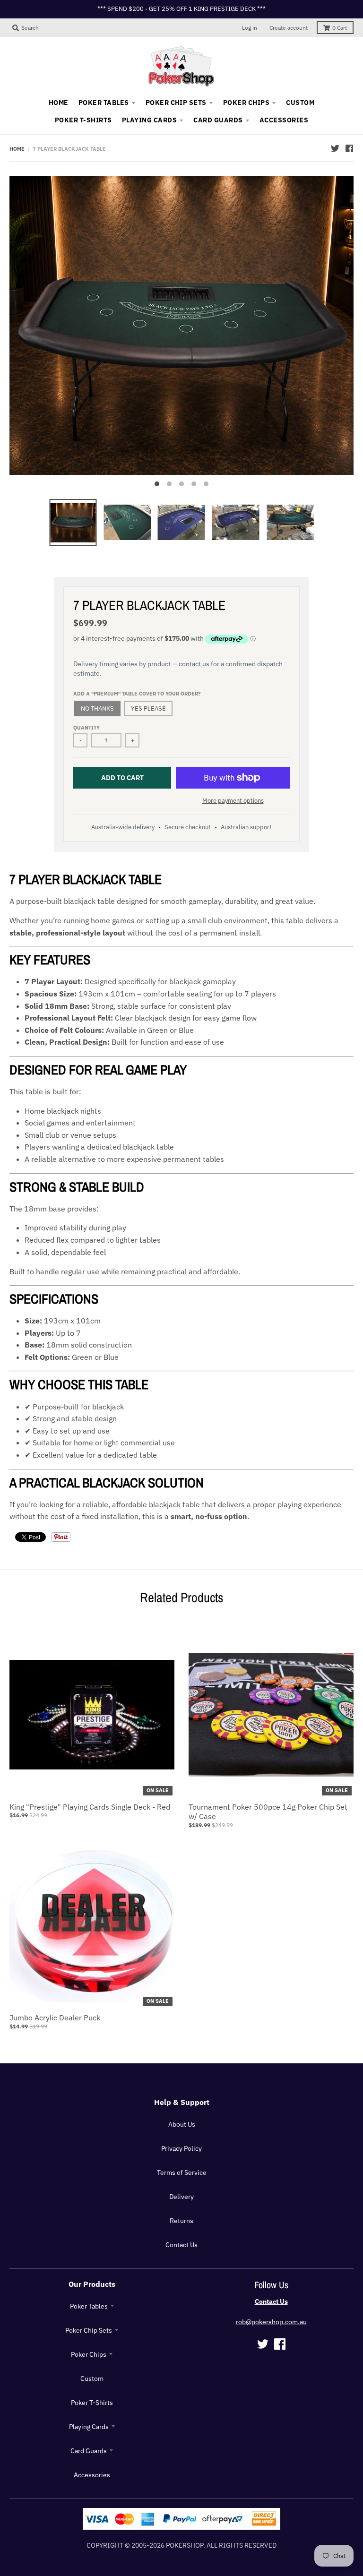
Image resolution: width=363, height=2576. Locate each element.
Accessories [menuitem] (284, 120)
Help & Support (182, 2102)
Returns (181, 2221)
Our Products (92, 2284)
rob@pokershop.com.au (271, 2322)
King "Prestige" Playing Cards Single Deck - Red (90, 1807)
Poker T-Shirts (92, 2403)
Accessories (92, 2475)
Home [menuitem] (59, 103)
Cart (340, 28)
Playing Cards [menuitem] (149, 120)
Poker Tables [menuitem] (104, 103)
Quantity (86, 728)
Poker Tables (89, 2306)
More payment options (233, 801)
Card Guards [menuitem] (218, 120)
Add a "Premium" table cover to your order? (137, 694)
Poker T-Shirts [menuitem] (83, 120)
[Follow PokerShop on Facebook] (349, 148)
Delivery (181, 2197)
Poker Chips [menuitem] (246, 103)
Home (17, 149)
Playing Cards (89, 2427)
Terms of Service (182, 2172)
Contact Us (181, 2245)
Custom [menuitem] (300, 103)
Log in (250, 28)
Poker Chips (89, 2354)
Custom (92, 2379)
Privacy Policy (181, 2148)
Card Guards (89, 2451)
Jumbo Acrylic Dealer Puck (55, 2018)
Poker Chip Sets (89, 2330)
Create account (289, 28)
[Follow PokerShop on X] (335, 148)
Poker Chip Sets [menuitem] (176, 103)
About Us (182, 2124)
